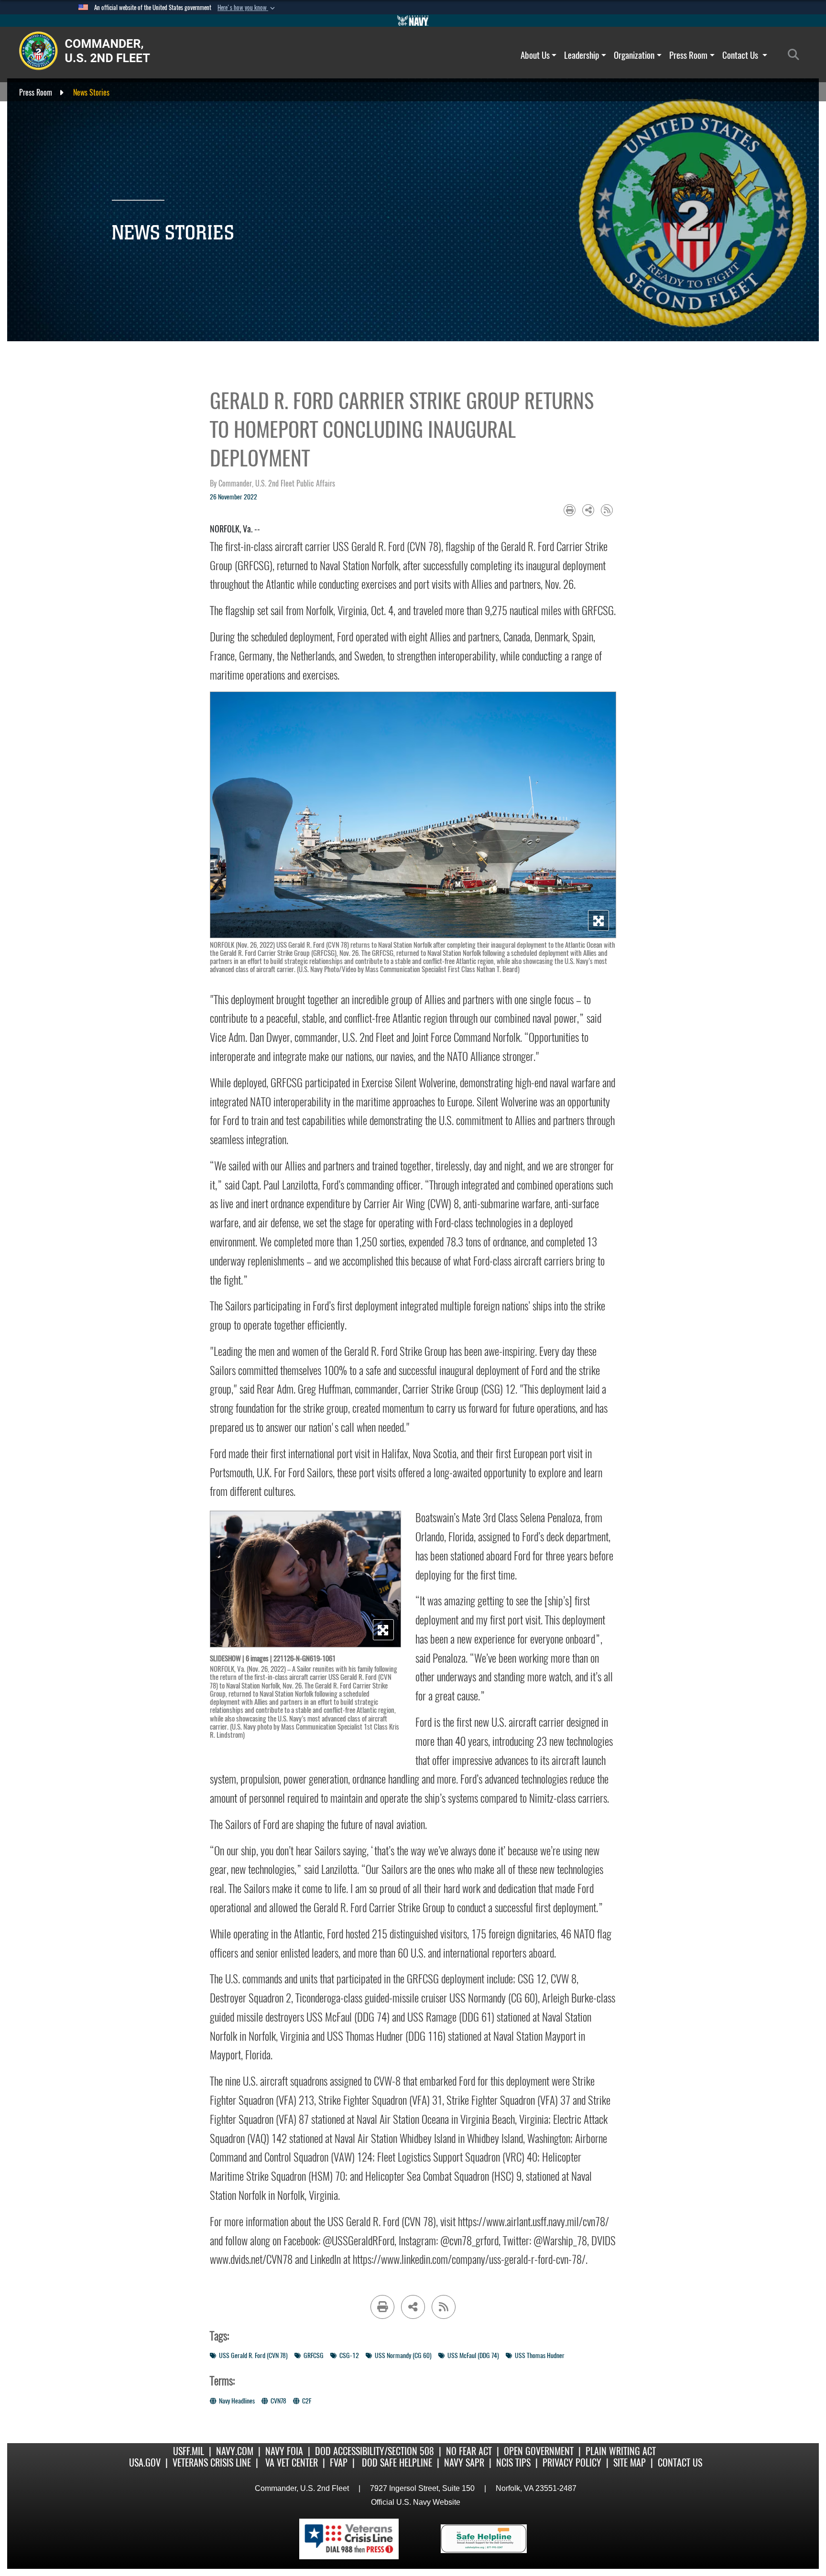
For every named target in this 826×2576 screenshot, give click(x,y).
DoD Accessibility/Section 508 (375, 2451)
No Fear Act (469, 2451)
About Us (535, 55)
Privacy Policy (572, 2462)
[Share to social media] (588, 510)
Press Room (688, 55)
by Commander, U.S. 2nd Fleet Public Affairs (272, 483)
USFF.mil (189, 2451)
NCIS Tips (513, 2462)
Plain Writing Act (621, 2451)
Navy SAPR (464, 2462)
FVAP (339, 2462)
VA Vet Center (292, 2462)
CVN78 (278, 2401)
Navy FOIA (284, 2451)
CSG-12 (349, 2355)
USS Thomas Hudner (540, 2355)
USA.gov (145, 2462)
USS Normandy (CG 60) (403, 2355)
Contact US (680, 2462)
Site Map (630, 2462)
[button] (247, 8)
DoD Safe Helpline (397, 2462)
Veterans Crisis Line (212, 2462)
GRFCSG (314, 2355)
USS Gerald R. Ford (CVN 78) (253, 2355)
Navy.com (235, 2451)
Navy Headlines (237, 2401)
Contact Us (741, 55)
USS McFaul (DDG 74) (473, 2355)
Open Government (539, 2451)
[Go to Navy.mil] (413, 21)
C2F (307, 2401)
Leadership (581, 55)
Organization (634, 55)
